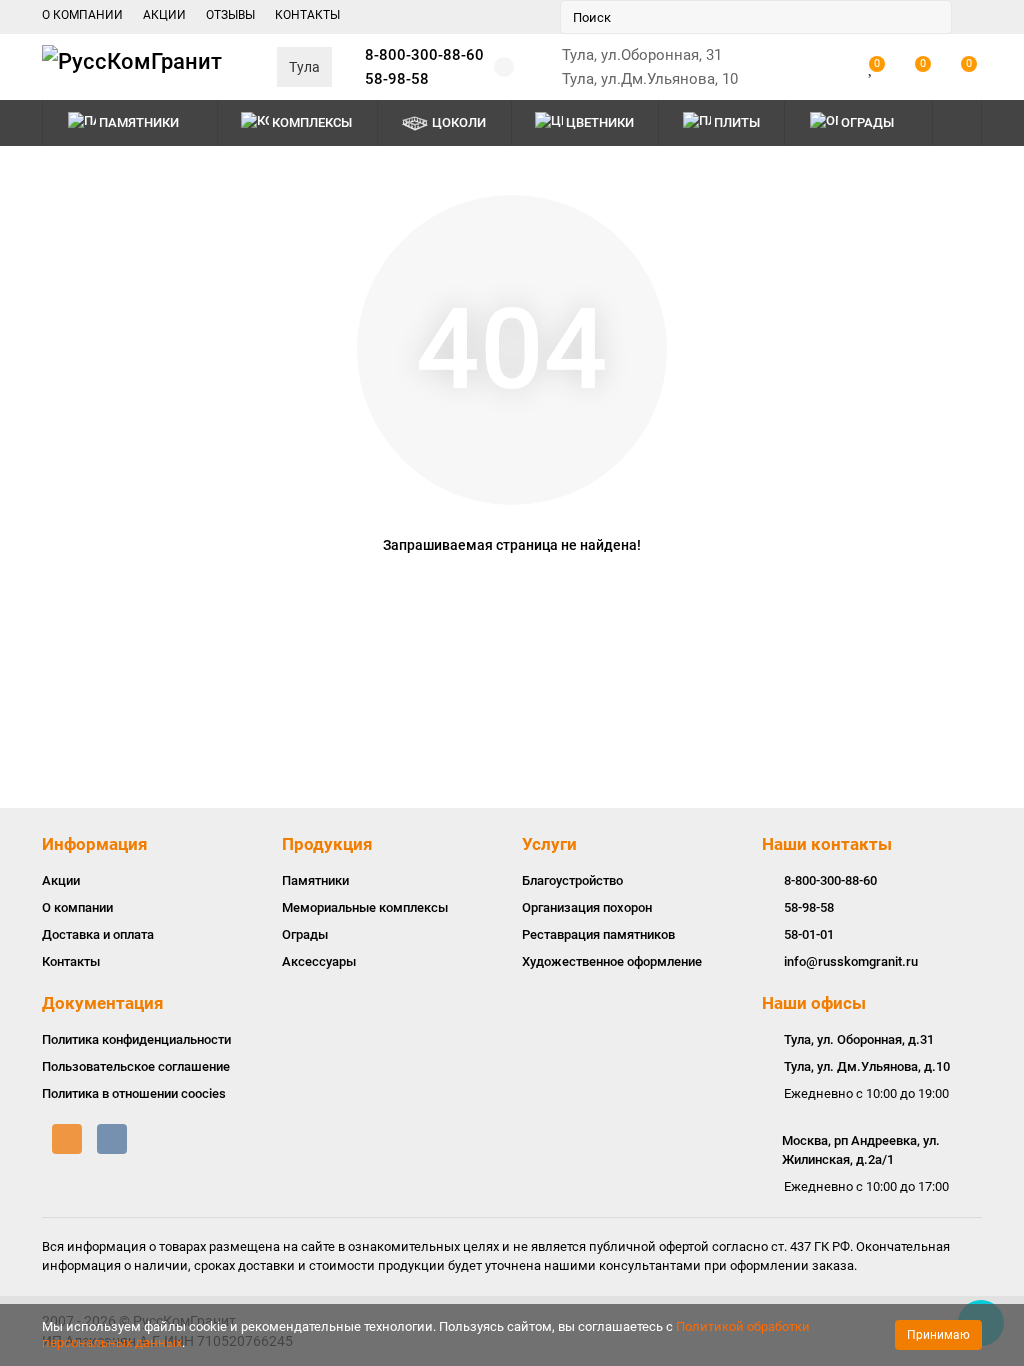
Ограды (867, 122)
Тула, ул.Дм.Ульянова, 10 (650, 79)
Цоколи (459, 122)
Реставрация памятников (598, 934)
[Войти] (830, 67)
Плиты (737, 122)
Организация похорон (587, 907)
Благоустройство (572, 880)
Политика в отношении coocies (134, 1093)
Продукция (327, 844)
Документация (103, 1003)
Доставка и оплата (98, 934)
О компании (77, 907)
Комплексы (312, 122)
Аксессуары (319, 961)
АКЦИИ (164, 15)
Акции (61, 880)
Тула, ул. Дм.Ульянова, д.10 (867, 1066)
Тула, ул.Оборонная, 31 (642, 55)
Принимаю (938, 1335)
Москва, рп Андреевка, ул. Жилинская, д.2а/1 (861, 1150)
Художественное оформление (612, 961)
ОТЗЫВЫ (230, 15)
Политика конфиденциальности (136, 1039)
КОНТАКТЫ (307, 15)
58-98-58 (397, 79)
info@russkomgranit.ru (851, 961)
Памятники (139, 122)
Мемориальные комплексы (365, 907)
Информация (95, 844)
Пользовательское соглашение (136, 1066)
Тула (304, 67)
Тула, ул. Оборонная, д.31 (859, 1039)
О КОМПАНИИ (82, 15)
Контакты (71, 961)
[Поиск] (931, 17)
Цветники (600, 122)
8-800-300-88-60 (424, 55)
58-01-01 (809, 934)
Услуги (549, 844)
